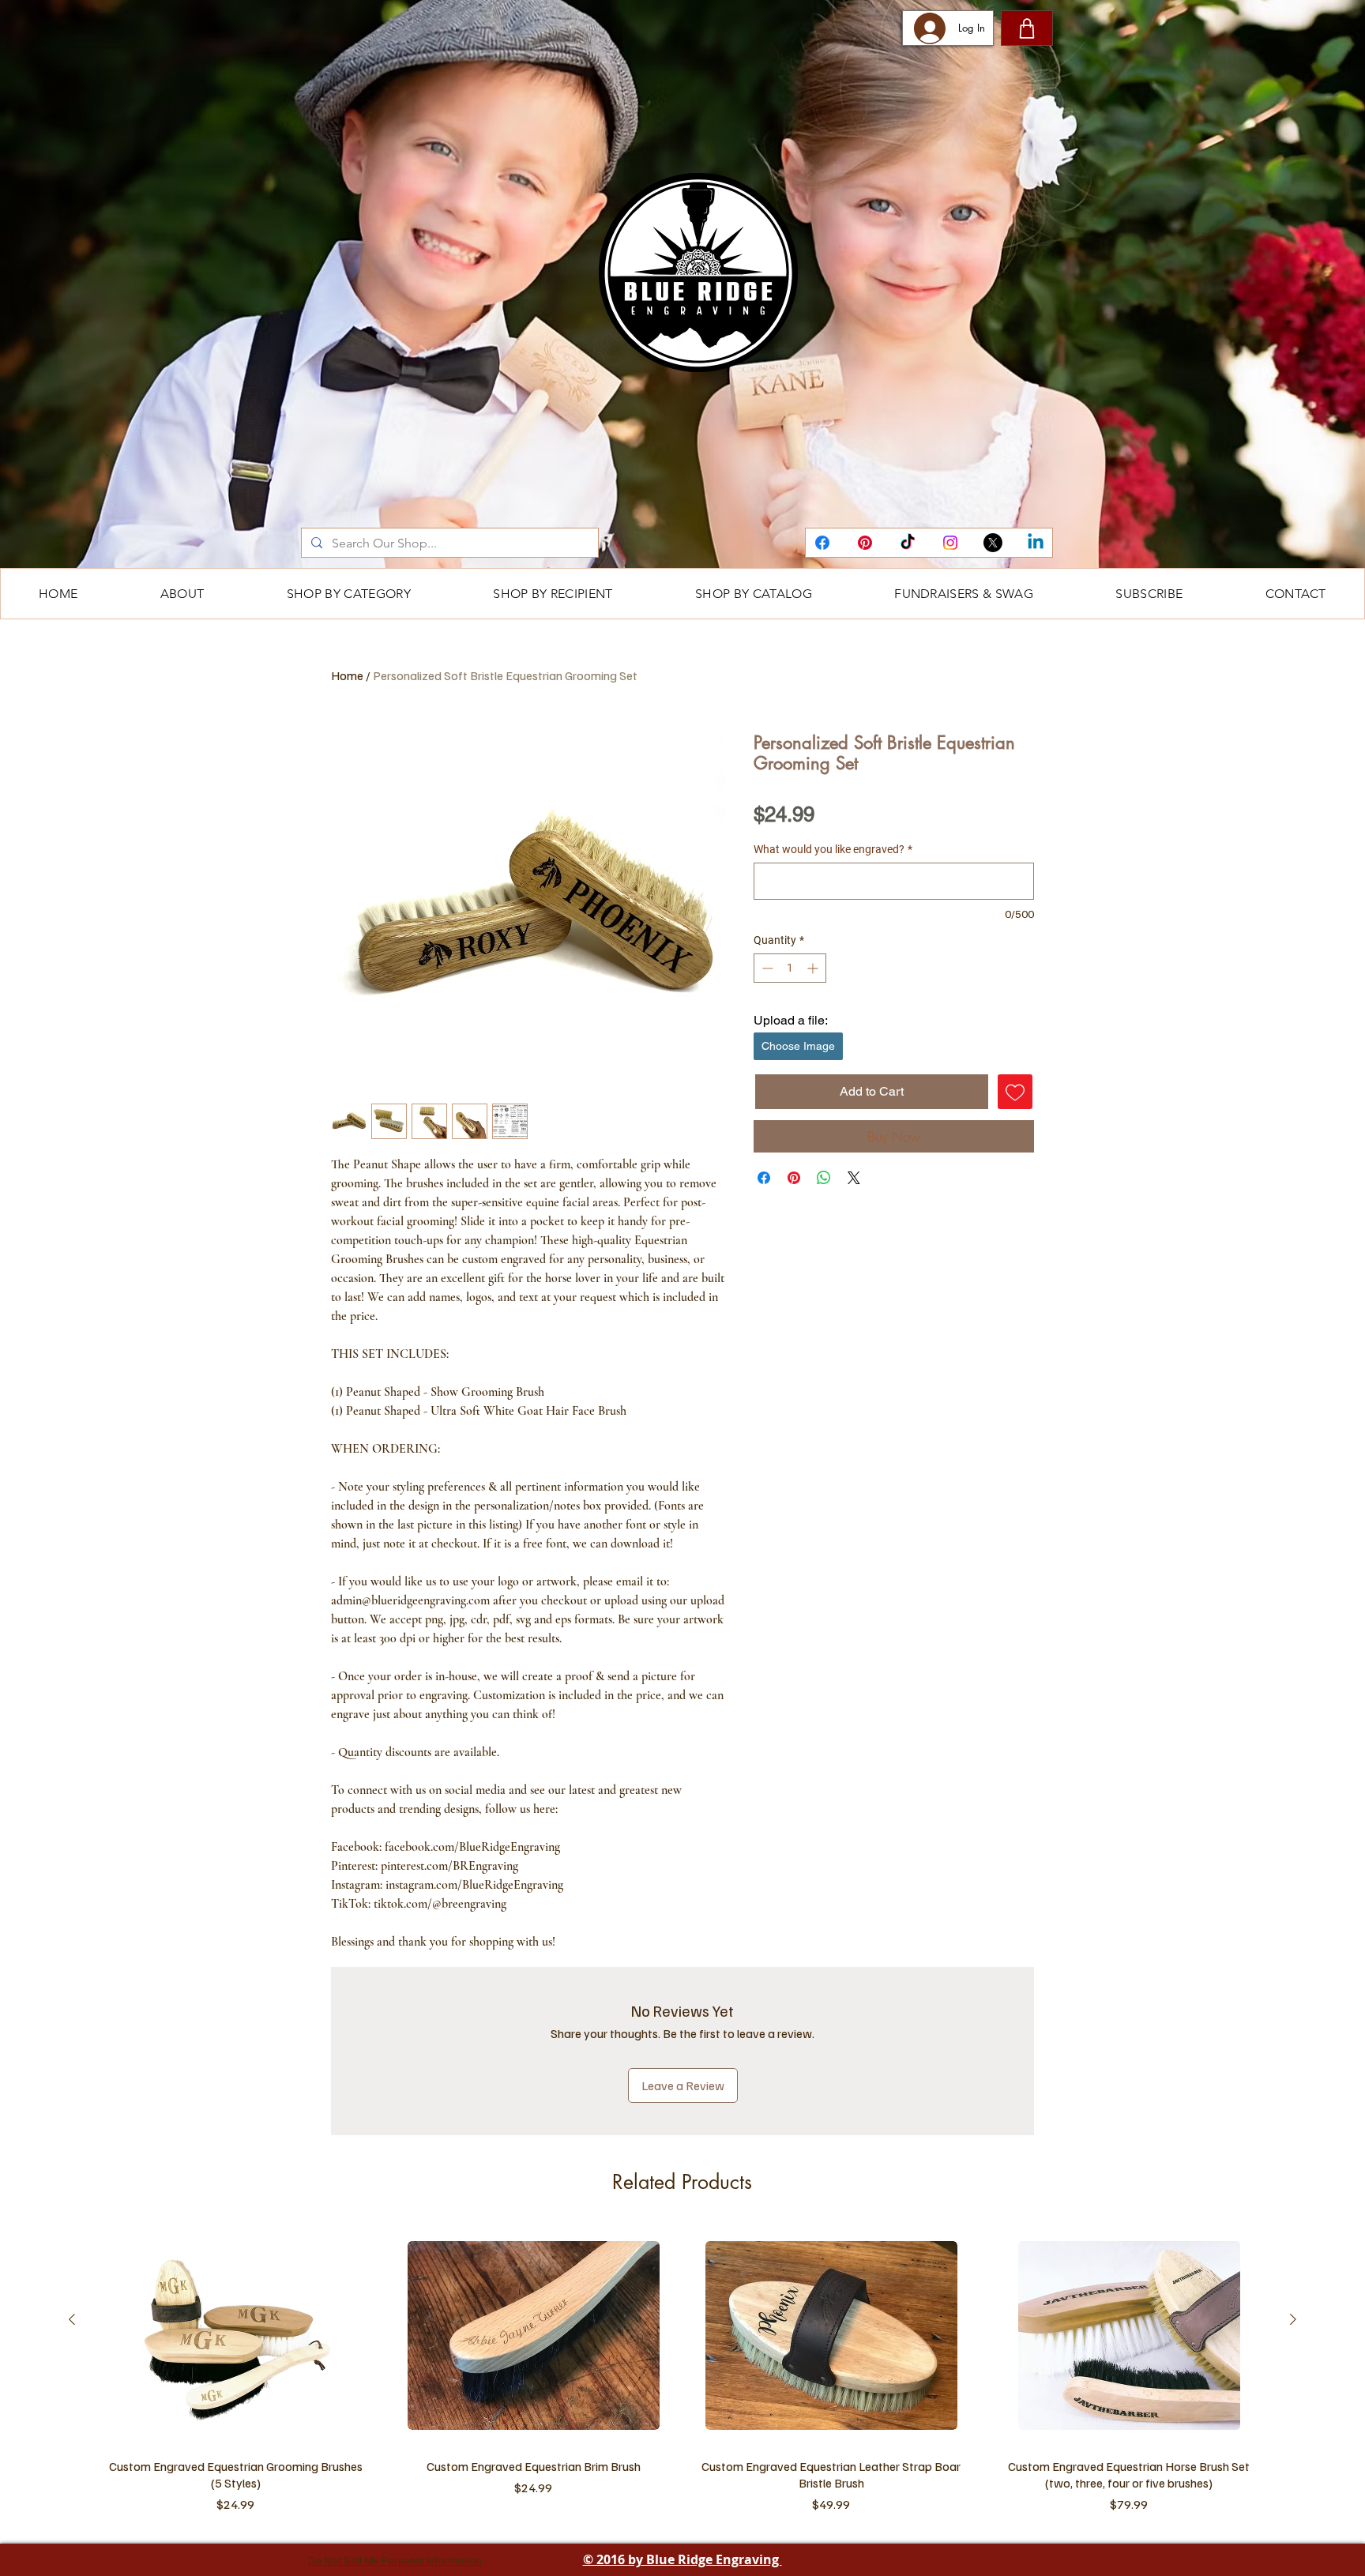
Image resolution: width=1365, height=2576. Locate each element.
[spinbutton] (790, 968)
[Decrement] (766, 968)
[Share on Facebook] (764, 1178)
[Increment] (814, 968)
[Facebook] (822, 543)
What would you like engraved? (833, 849)
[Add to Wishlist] (1015, 1092)
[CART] (1027, 28)
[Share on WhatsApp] (824, 1178)
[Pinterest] (865, 543)
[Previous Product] (72, 2319)
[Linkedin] (1036, 543)
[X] (993, 543)
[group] (682, 2373)
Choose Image (798, 1046)
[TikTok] (908, 543)
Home (347, 675)
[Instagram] (950, 543)
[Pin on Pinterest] (794, 1178)
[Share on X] (854, 1178)
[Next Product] (1293, 2319)
